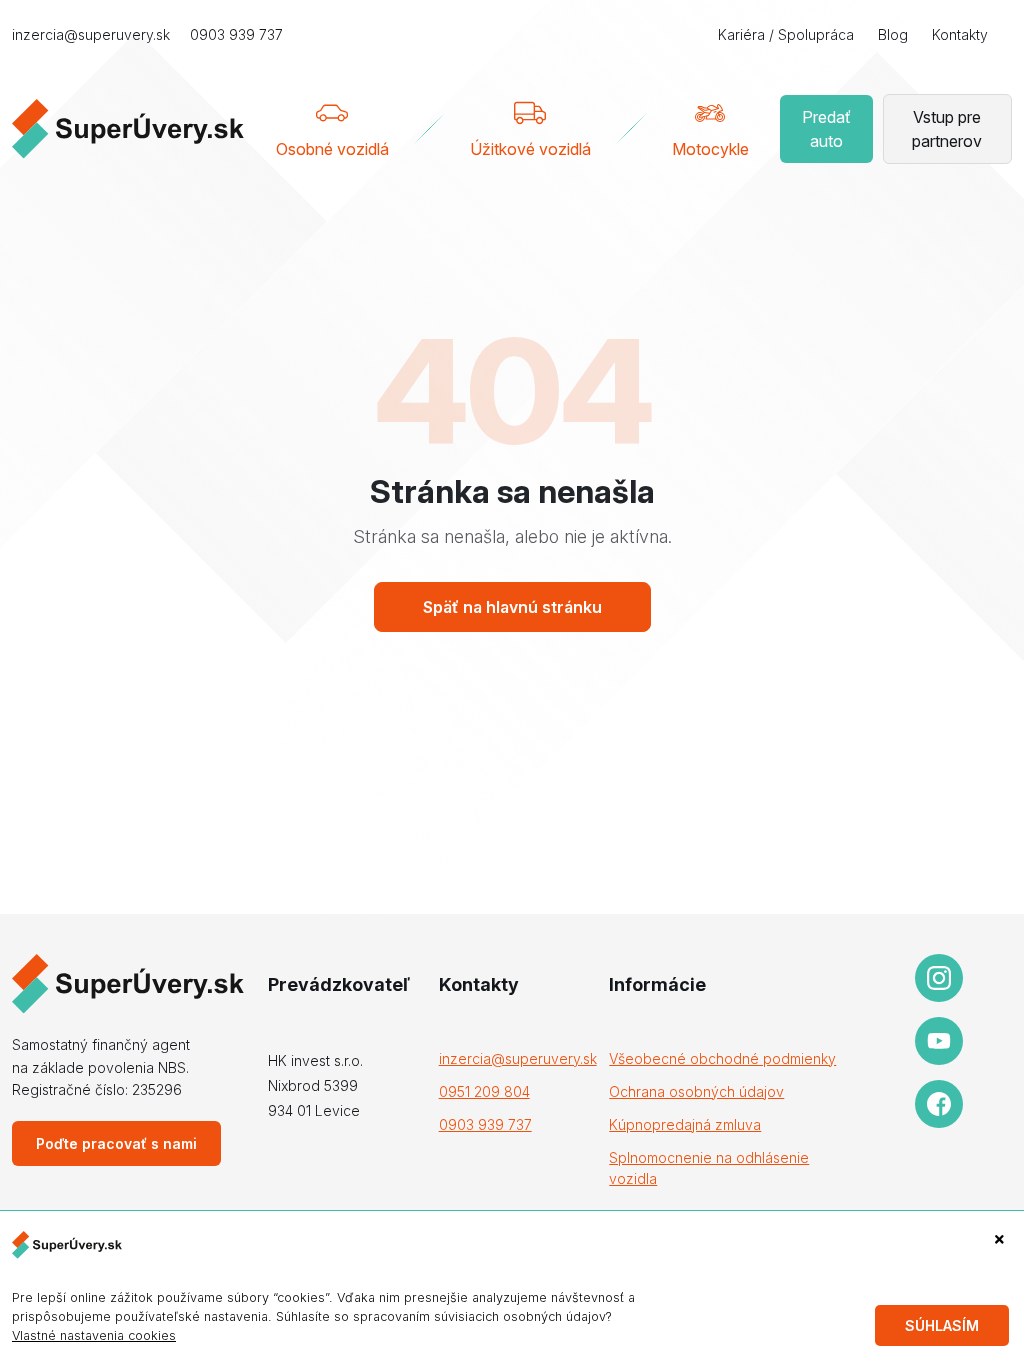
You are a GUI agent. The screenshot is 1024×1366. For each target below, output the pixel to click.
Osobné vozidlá (332, 149)
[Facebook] (939, 1104)
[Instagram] (939, 978)
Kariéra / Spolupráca (786, 34)
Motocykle (710, 149)
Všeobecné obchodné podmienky (722, 1058)
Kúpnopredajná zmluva (685, 1124)
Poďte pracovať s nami (116, 1143)
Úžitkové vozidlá (530, 149)
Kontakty (960, 34)
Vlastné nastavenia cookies (94, 1335)
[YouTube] (939, 1041)
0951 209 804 (484, 1091)
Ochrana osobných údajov (696, 1091)
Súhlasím (942, 1325)
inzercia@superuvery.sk (91, 34)
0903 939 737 (236, 34)
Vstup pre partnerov (947, 129)
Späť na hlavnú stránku (512, 607)
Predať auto (826, 129)
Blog (893, 34)
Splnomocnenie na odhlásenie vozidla (709, 1168)
